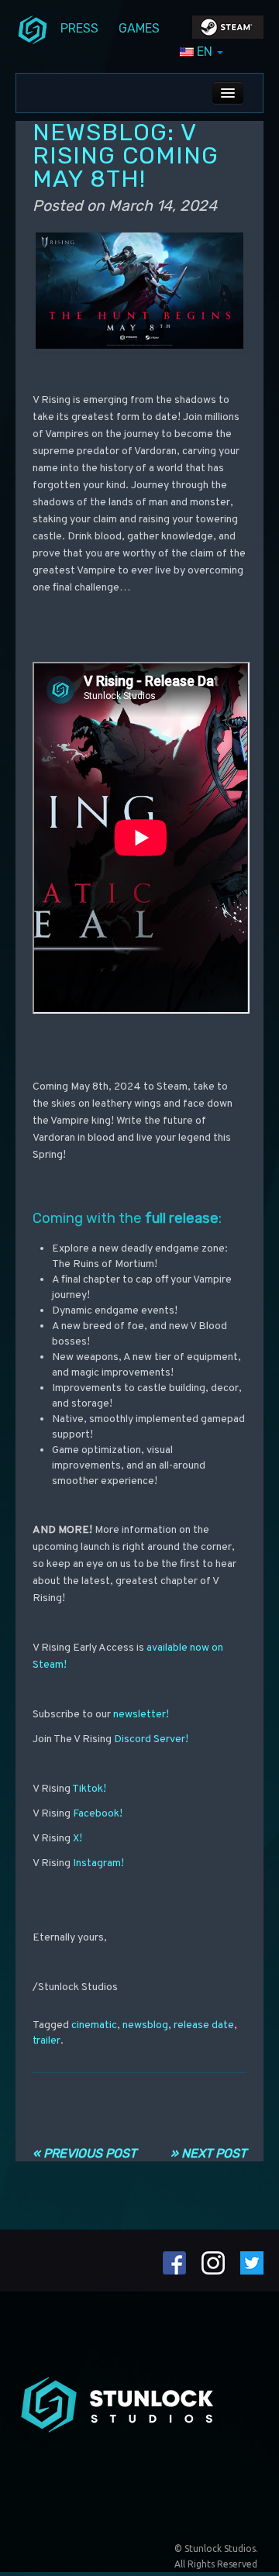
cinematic (94, 2025)
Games (139, 28)
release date (204, 2025)
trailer (46, 2041)
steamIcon (227, 31)
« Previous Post (84, 2153)
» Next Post (208, 2153)
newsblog (145, 2025)
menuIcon (33, 29)
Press (79, 28)
